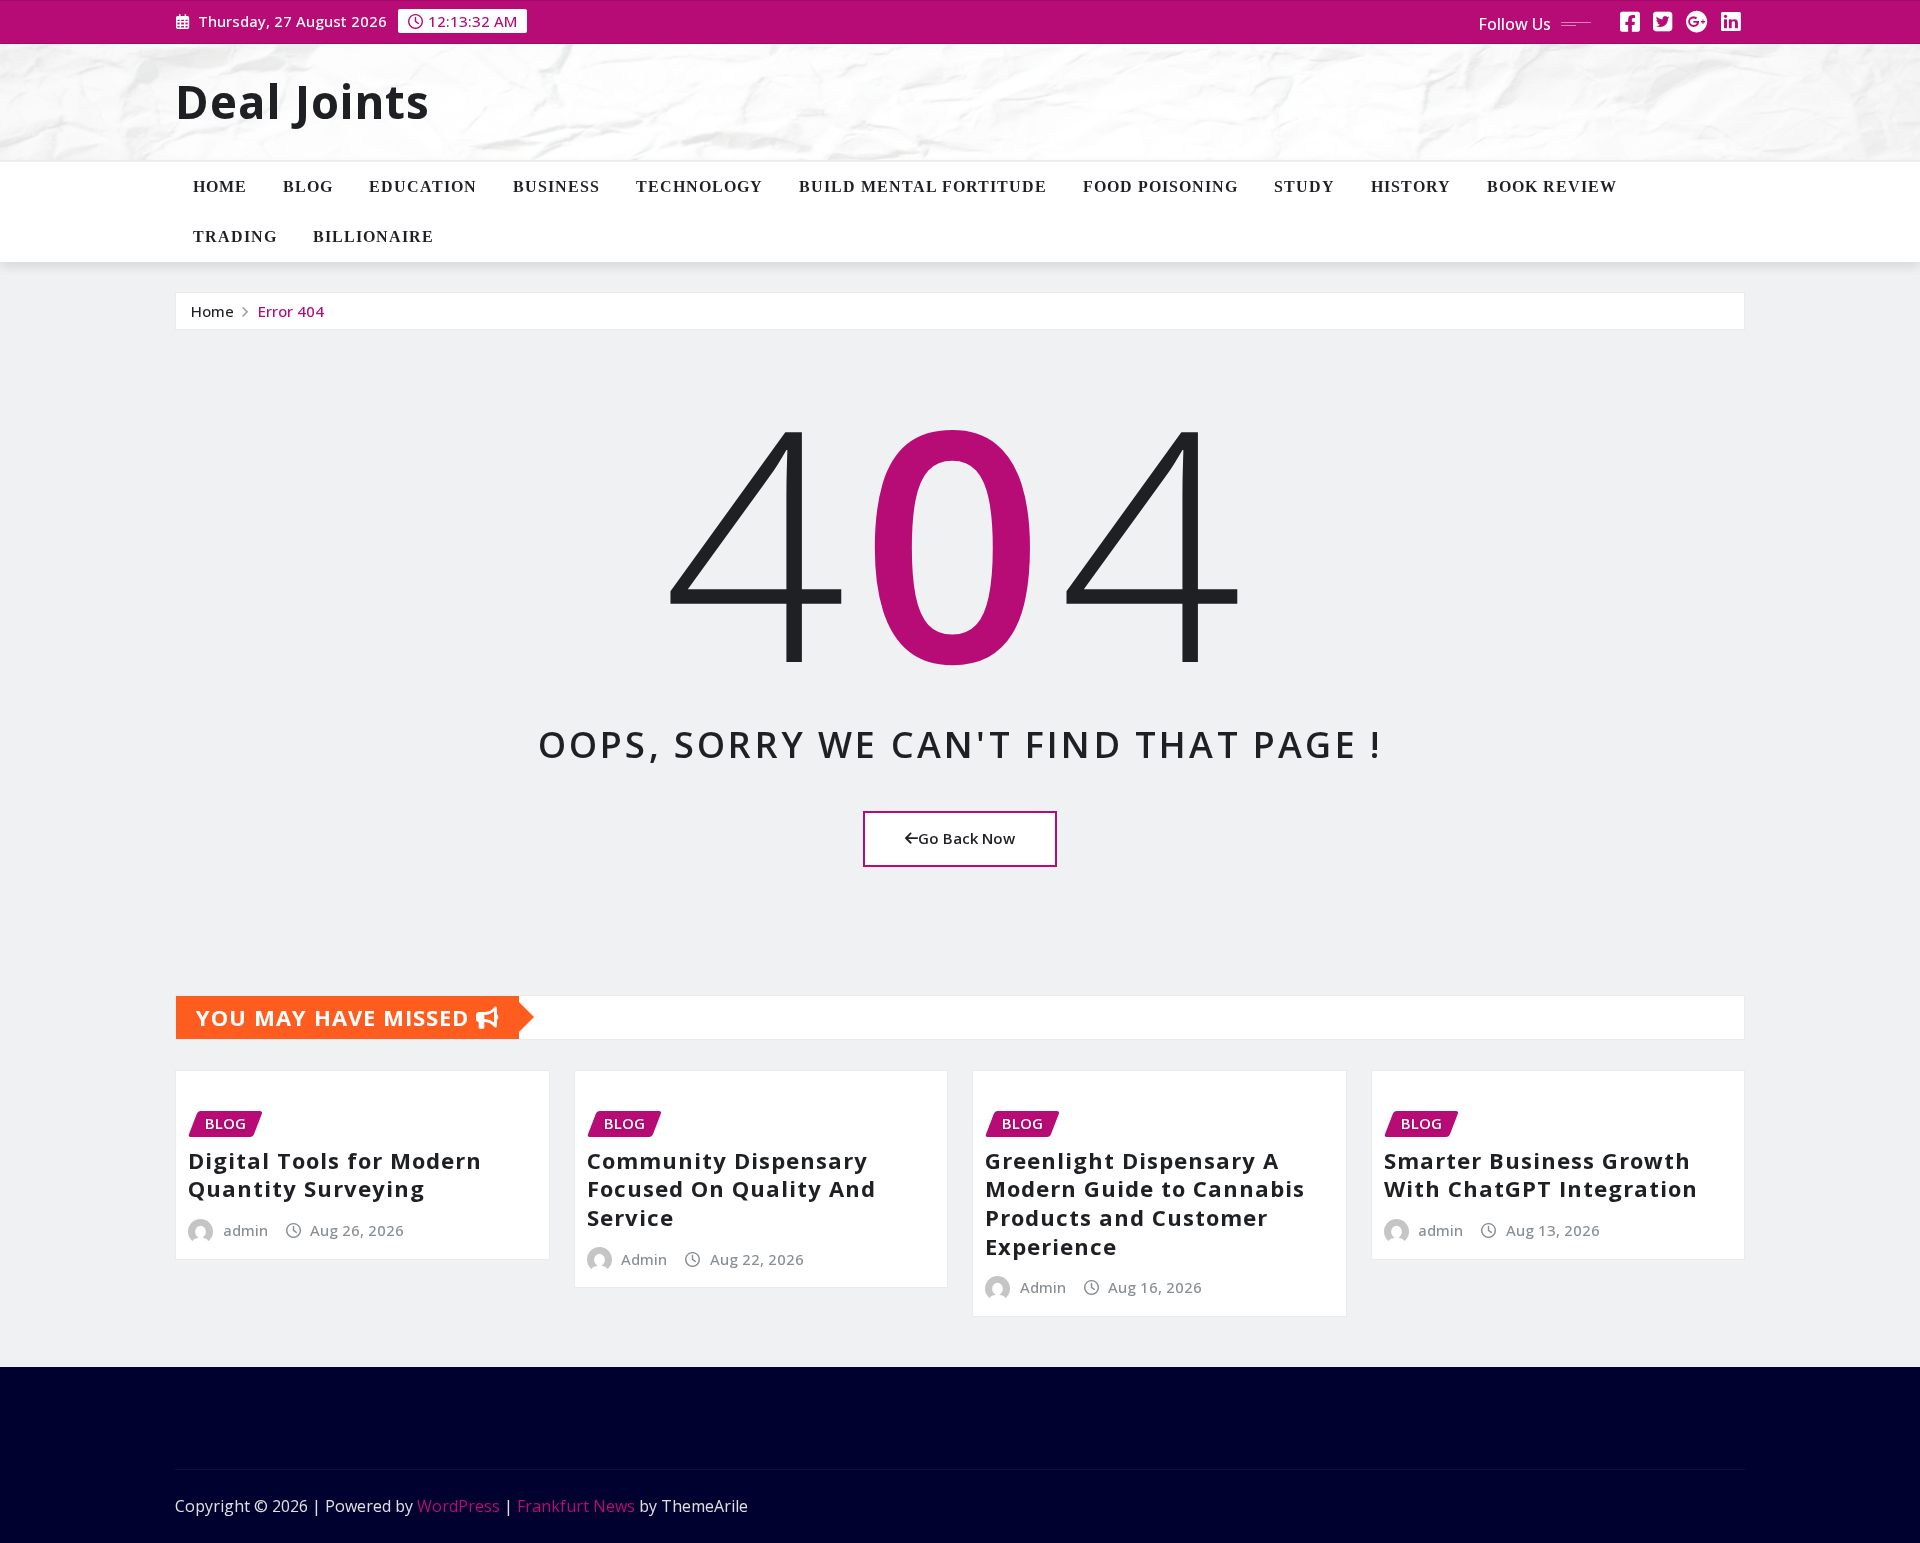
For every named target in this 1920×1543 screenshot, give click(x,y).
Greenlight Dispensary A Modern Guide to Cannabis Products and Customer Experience (1145, 1203)
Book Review (1552, 186)
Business (556, 186)
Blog (308, 186)
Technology (699, 186)
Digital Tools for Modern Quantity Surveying (335, 1174)
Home (220, 186)
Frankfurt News (576, 1506)
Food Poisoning (1160, 186)
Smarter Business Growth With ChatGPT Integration (1541, 1174)
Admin (644, 1259)
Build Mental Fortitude (923, 186)
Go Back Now (966, 838)
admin (245, 1230)
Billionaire (373, 236)
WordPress (458, 1506)
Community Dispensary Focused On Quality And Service (731, 1188)
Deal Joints (302, 101)
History (1411, 186)
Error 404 (291, 311)
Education (423, 186)
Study (1304, 186)
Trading (235, 236)
